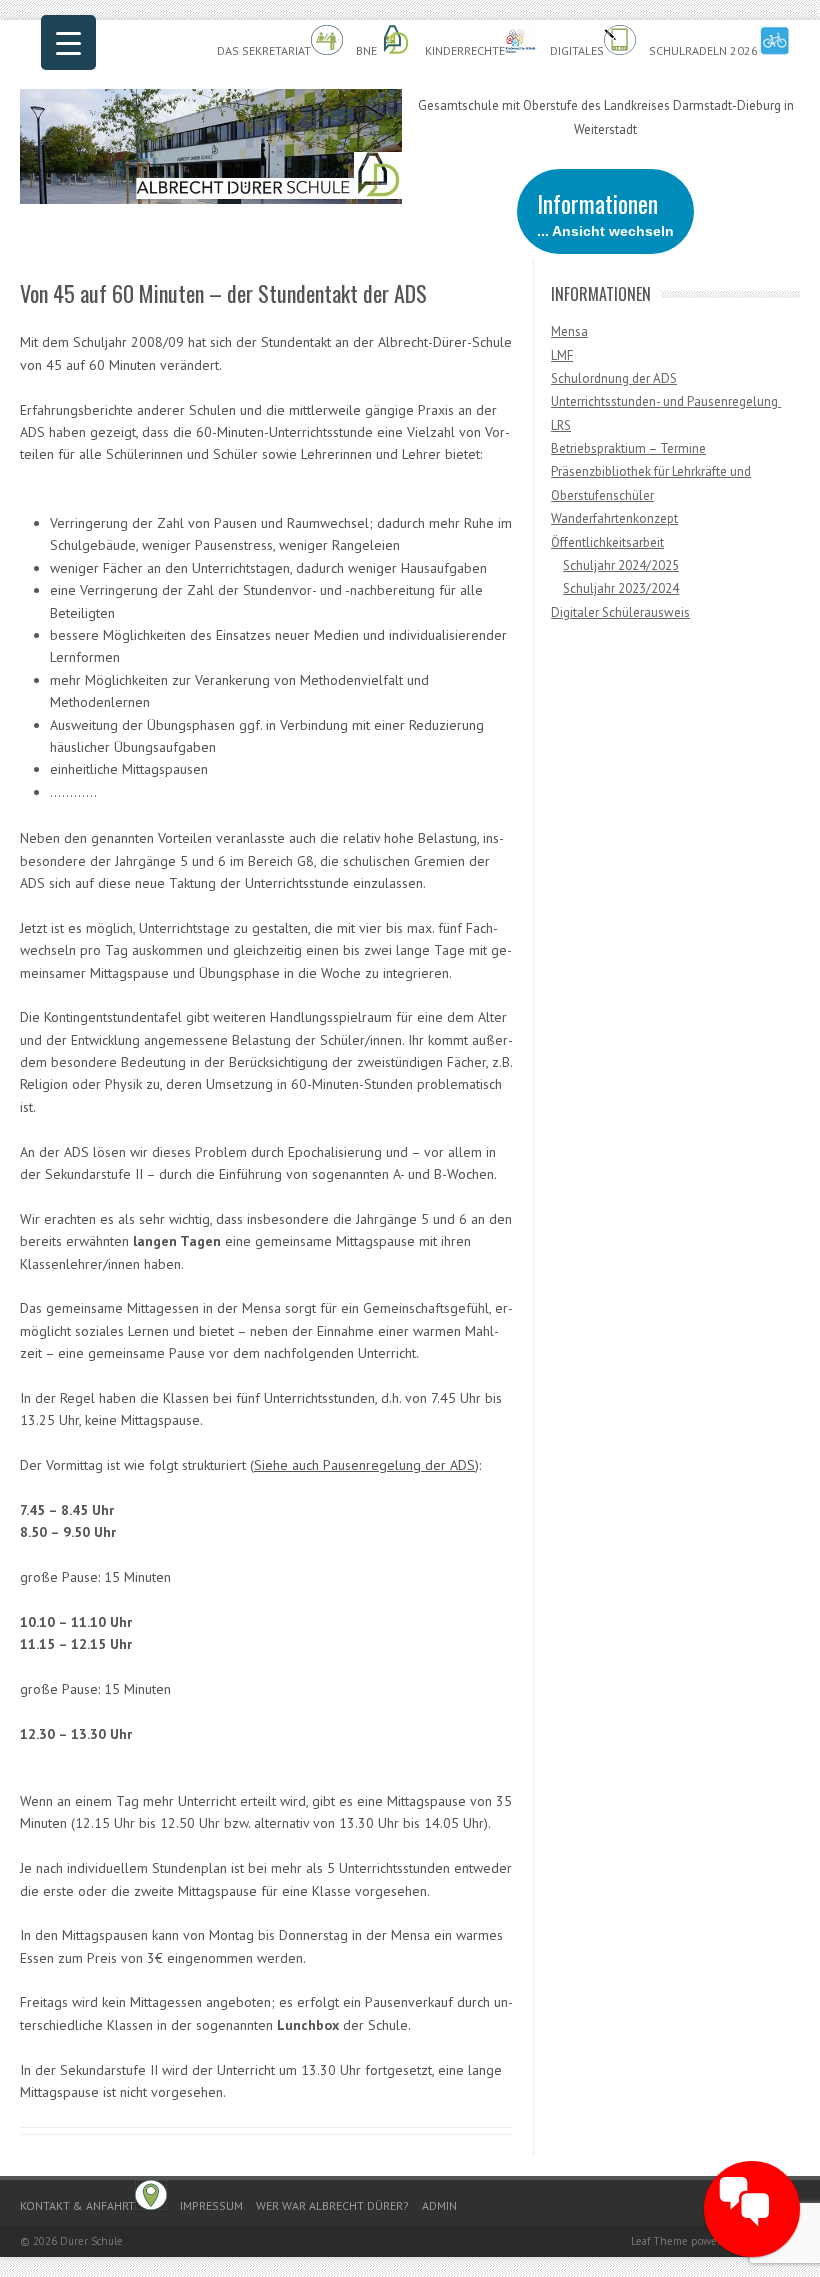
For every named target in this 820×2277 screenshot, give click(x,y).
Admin (439, 2205)
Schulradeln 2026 (703, 50)
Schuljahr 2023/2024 (621, 588)
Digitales (577, 50)
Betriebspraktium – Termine (628, 448)
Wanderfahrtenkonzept (614, 518)
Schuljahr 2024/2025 (621, 565)
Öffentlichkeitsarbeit (607, 542)
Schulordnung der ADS (614, 378)
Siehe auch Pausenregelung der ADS (364, 1465)
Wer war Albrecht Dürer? (332, 2205)
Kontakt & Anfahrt (77, 2205)
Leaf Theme (659, 2241)
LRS (561, 425)
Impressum (211, 2205)
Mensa (569, 331)
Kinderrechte (465, 50)
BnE (368, 50)
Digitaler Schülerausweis (620, 612)
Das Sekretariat (264, 50)
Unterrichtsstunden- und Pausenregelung (666, 401)
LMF (562, 355)
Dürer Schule (91, 2241)
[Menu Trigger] (68, 42)
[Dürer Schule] (211, 199)
